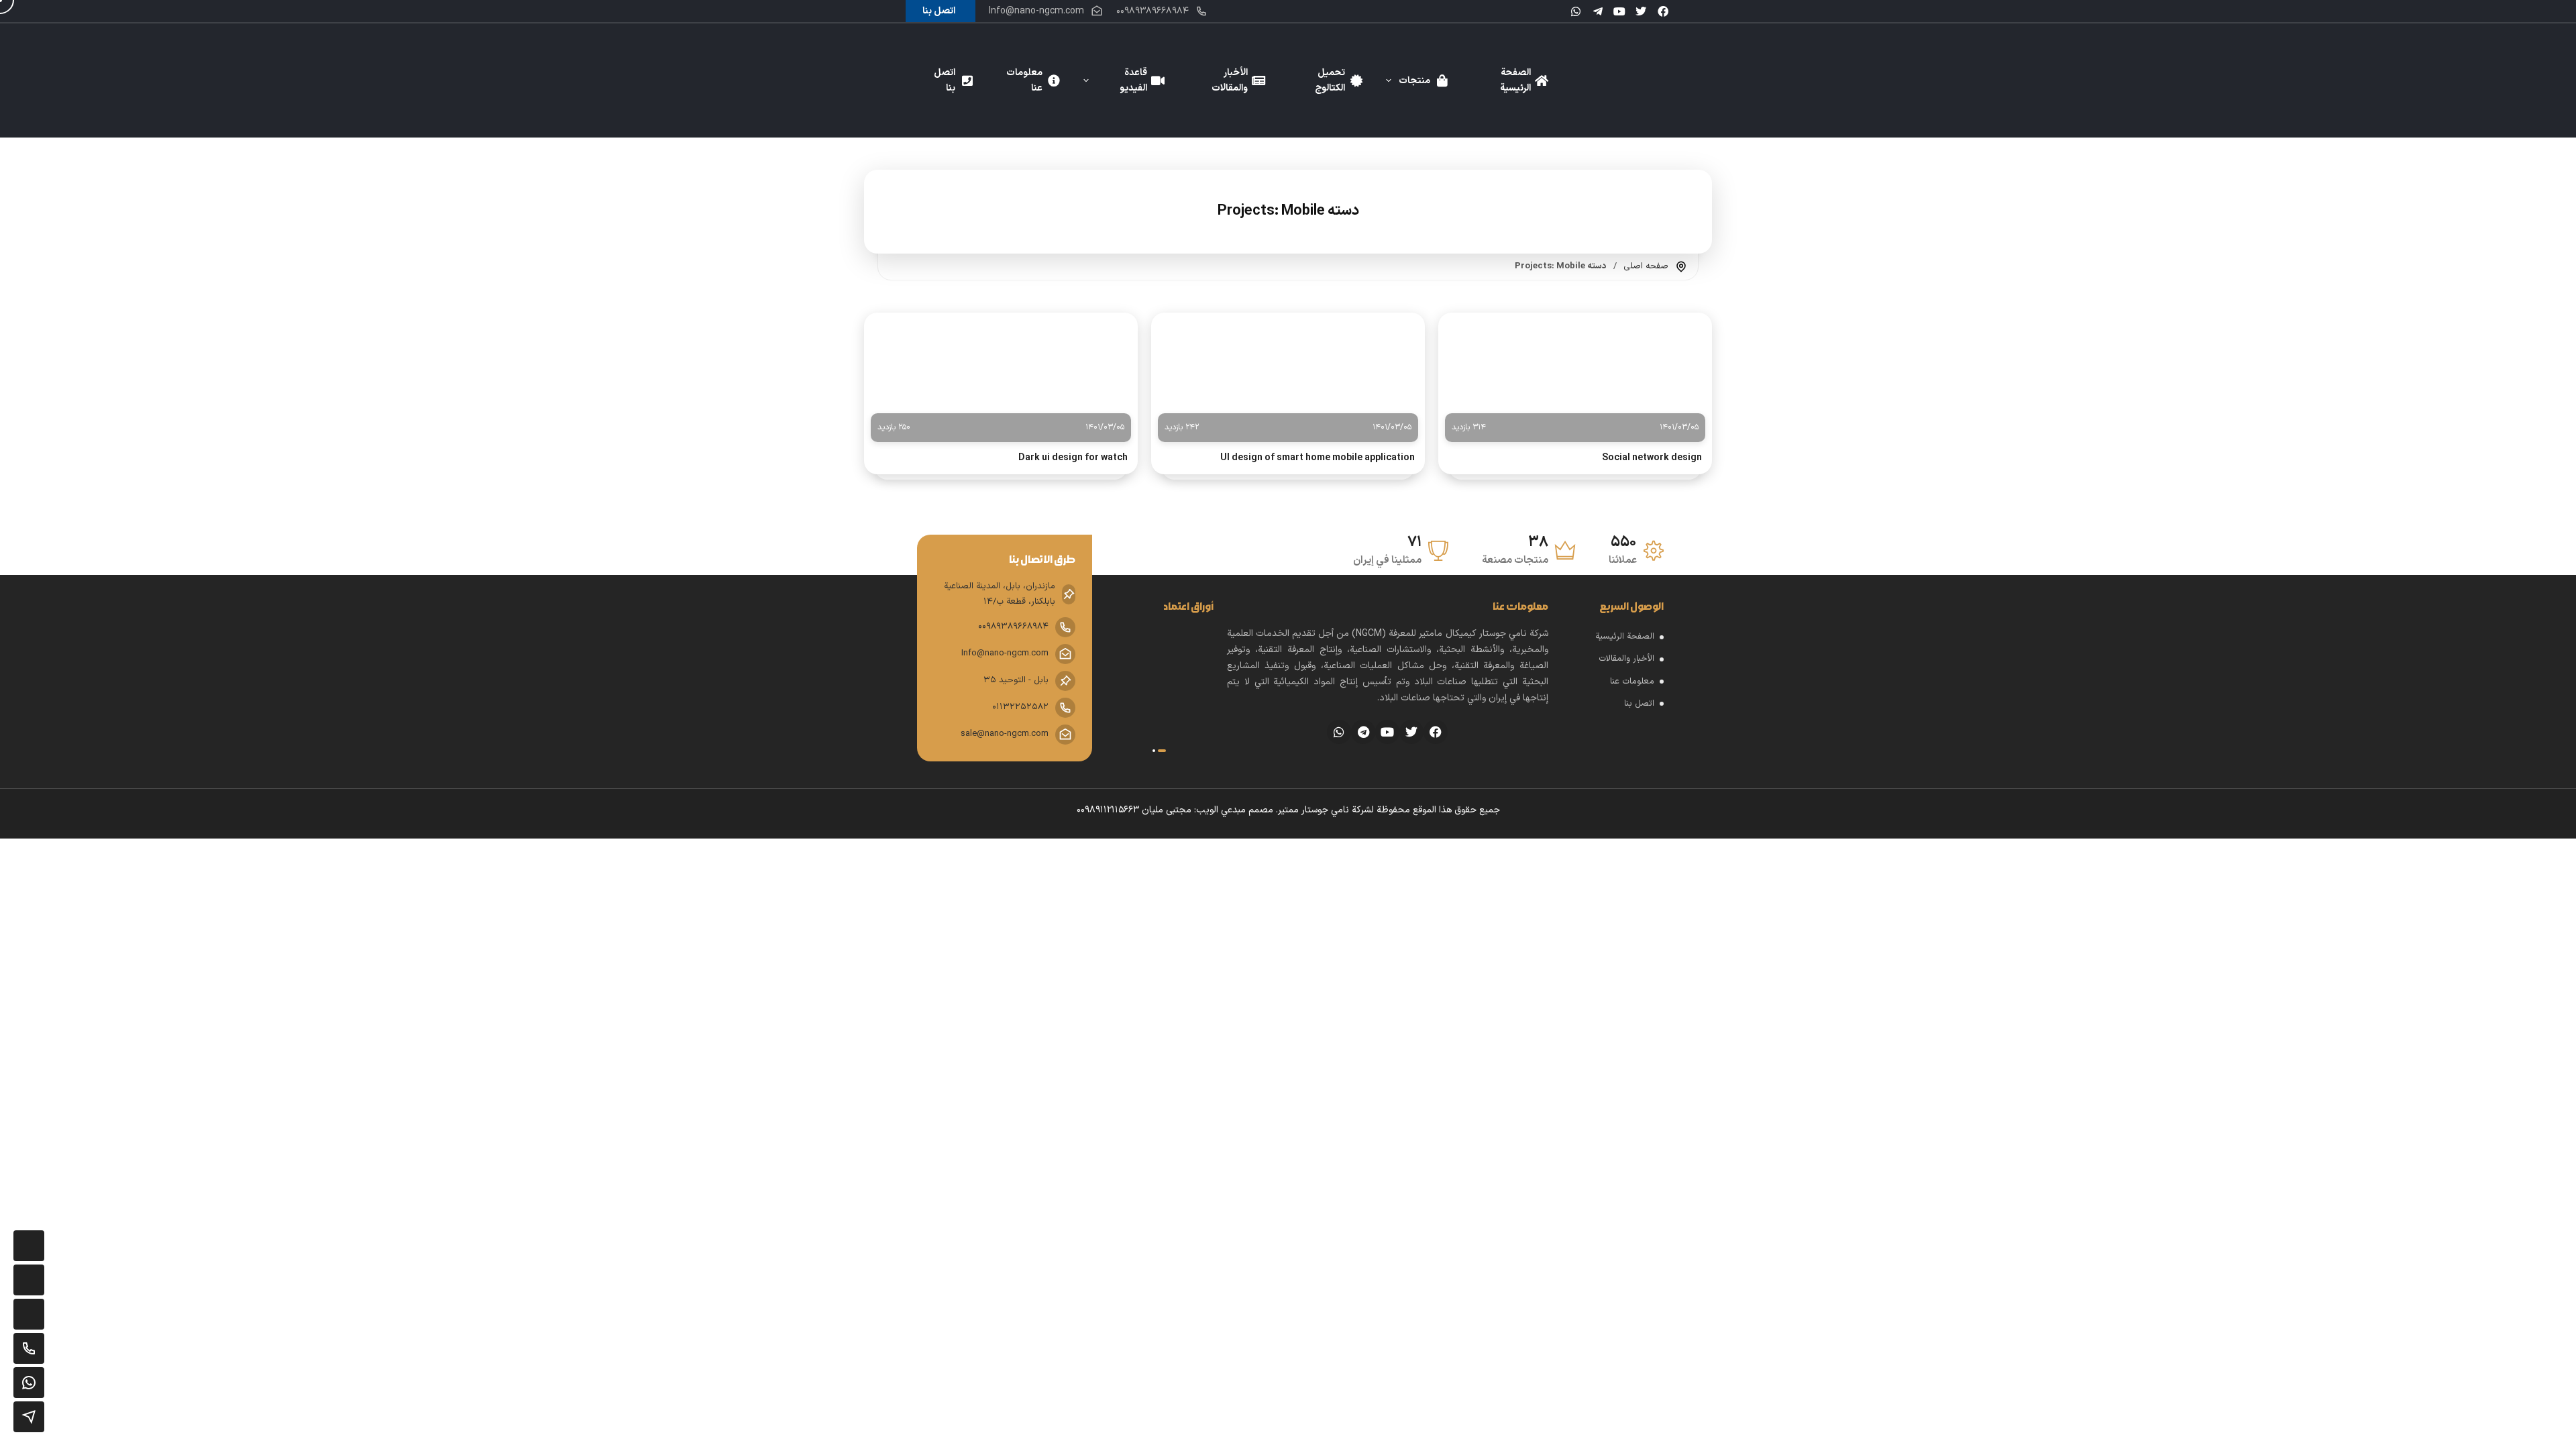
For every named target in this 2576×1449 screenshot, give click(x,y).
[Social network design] (1575, 373)
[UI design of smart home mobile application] (1288, 373)
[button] (1162, 751)
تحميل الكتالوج (1330, 80)
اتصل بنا (945, 80)
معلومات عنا (1024, 80)
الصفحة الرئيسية (1515, 80)
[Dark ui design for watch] (1001, 373)
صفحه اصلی (1646, 266)
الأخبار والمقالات (1230, 80)
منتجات (1414, 81)
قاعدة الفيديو (1133, 80)
